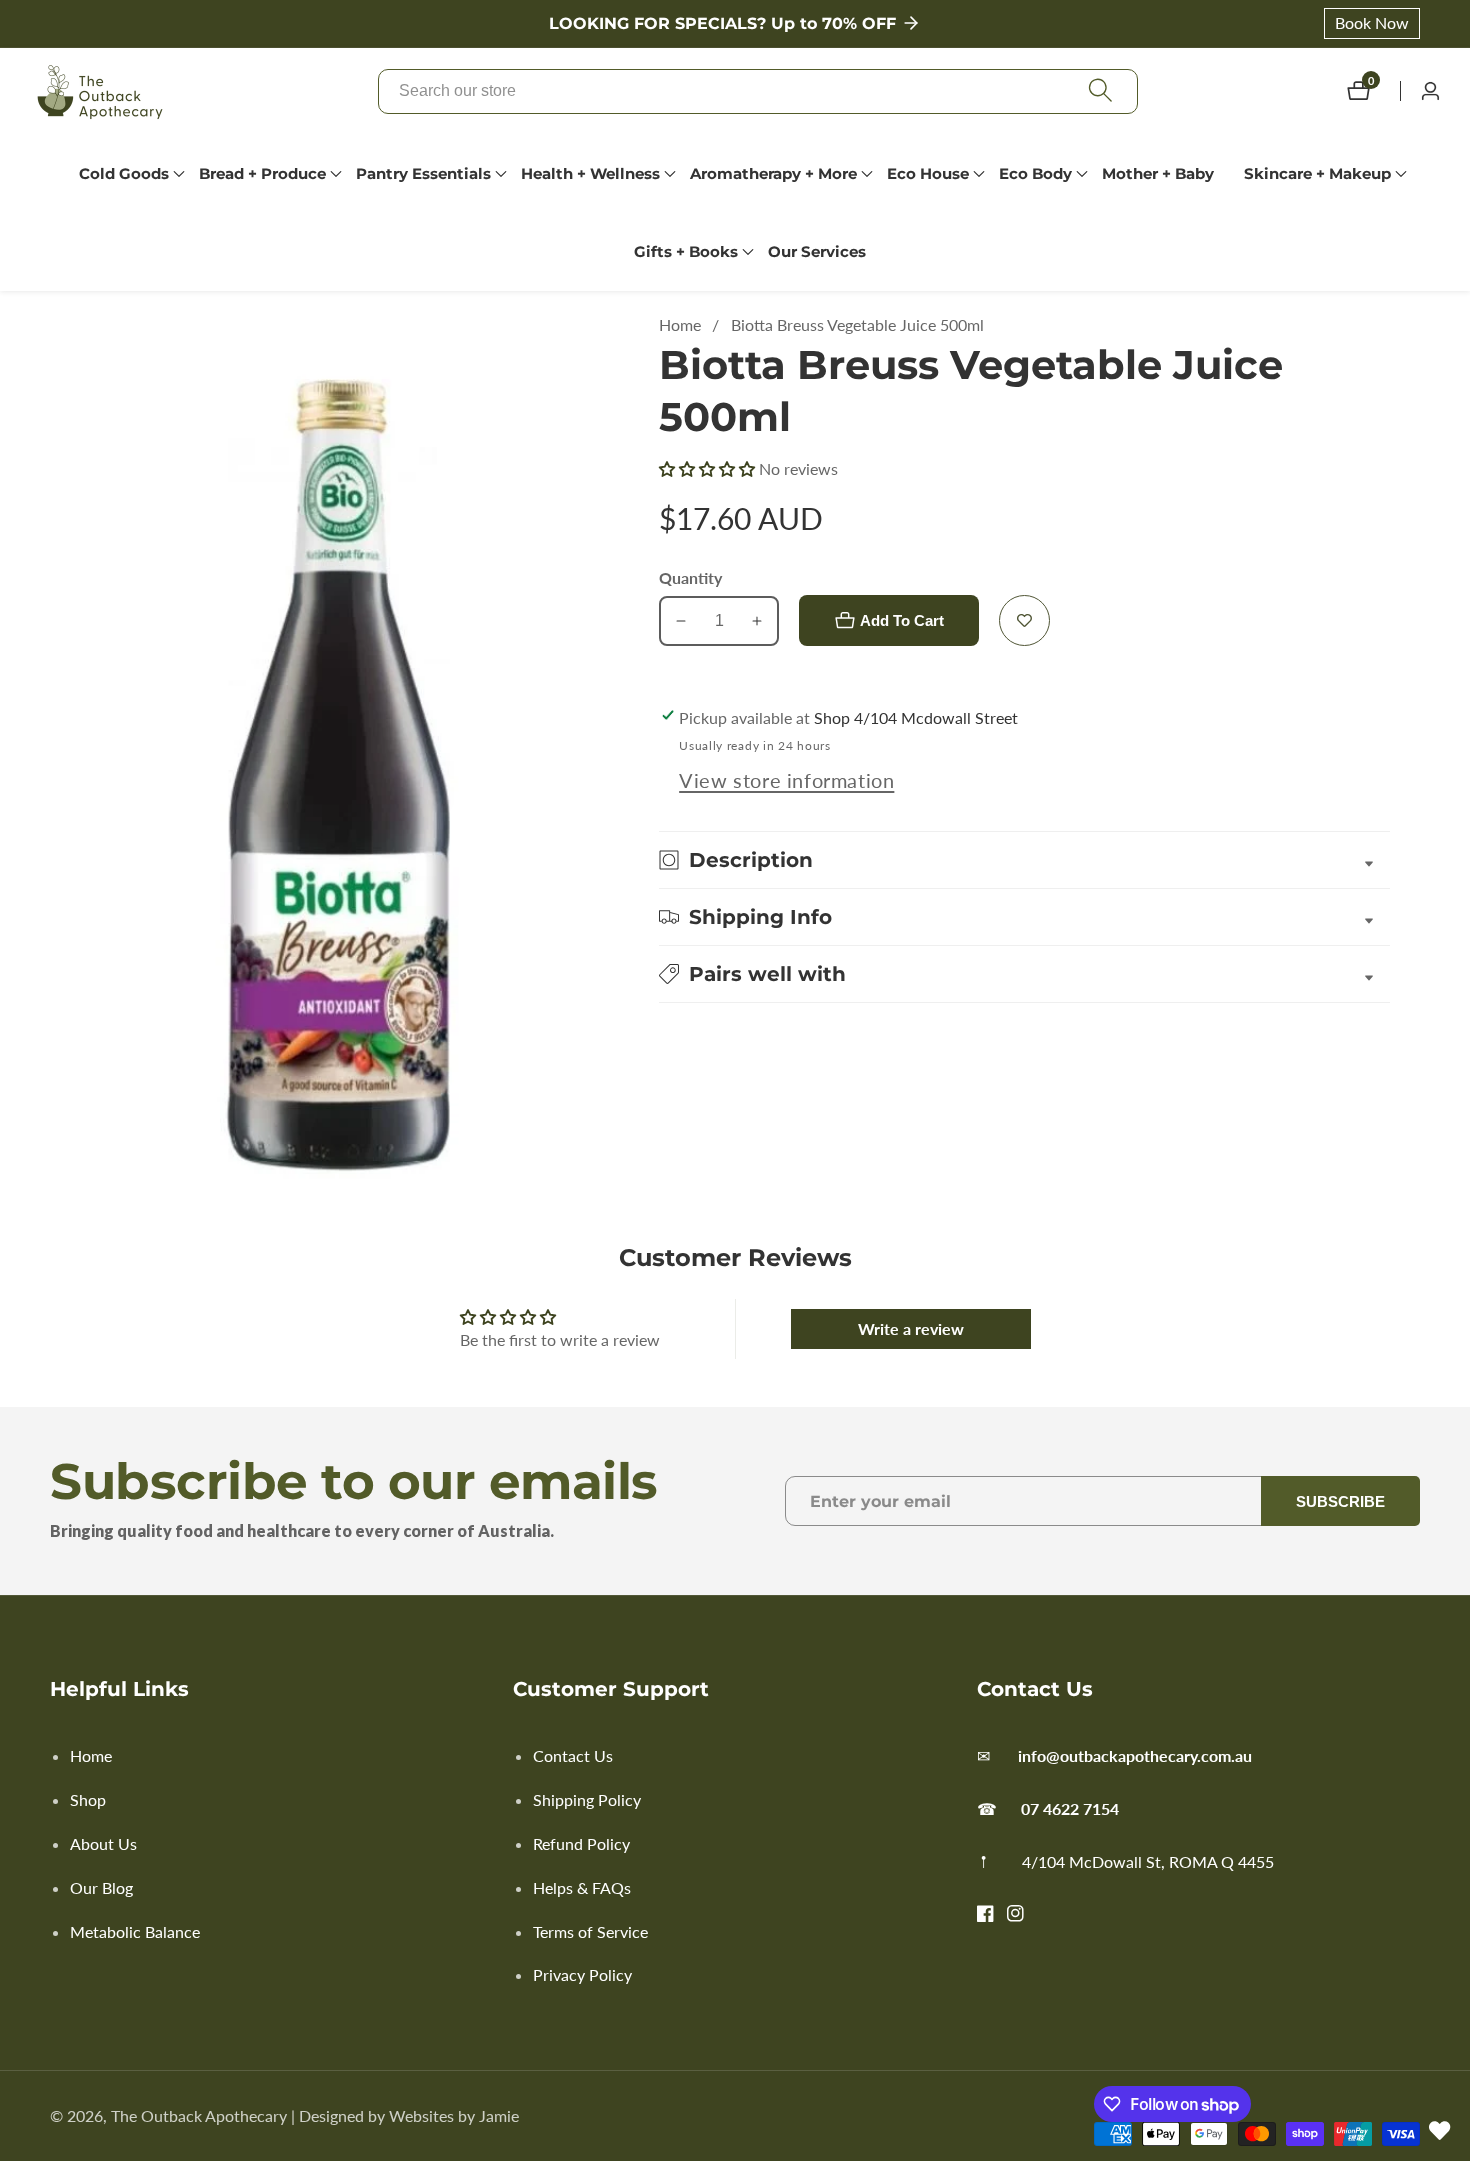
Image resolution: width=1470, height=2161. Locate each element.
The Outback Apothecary (199, 2116)
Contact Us (573, 1755)
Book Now (1372, 22)
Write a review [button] (911, 1328)
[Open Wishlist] (1440, 2131)
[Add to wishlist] (1024, 620)
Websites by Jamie (454, 2116)
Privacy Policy (582, 1974)
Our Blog (101, 1887)
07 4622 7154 (1070, 1808)
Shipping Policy (587, 1799)
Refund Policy (581, 1843)
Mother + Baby (1158, 173)
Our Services (817, 251)
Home (680, 324)
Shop (88, 1799)
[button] (124, 174)
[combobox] (758, 91)
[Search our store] (1100, 91)
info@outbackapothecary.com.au (1135, 1755)
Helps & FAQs (582, 1887)
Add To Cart (902, 620)
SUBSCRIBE (1340, 1501)
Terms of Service (590, 1931)
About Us (103, 1843)
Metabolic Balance (135, 1931)
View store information (786, 780)
